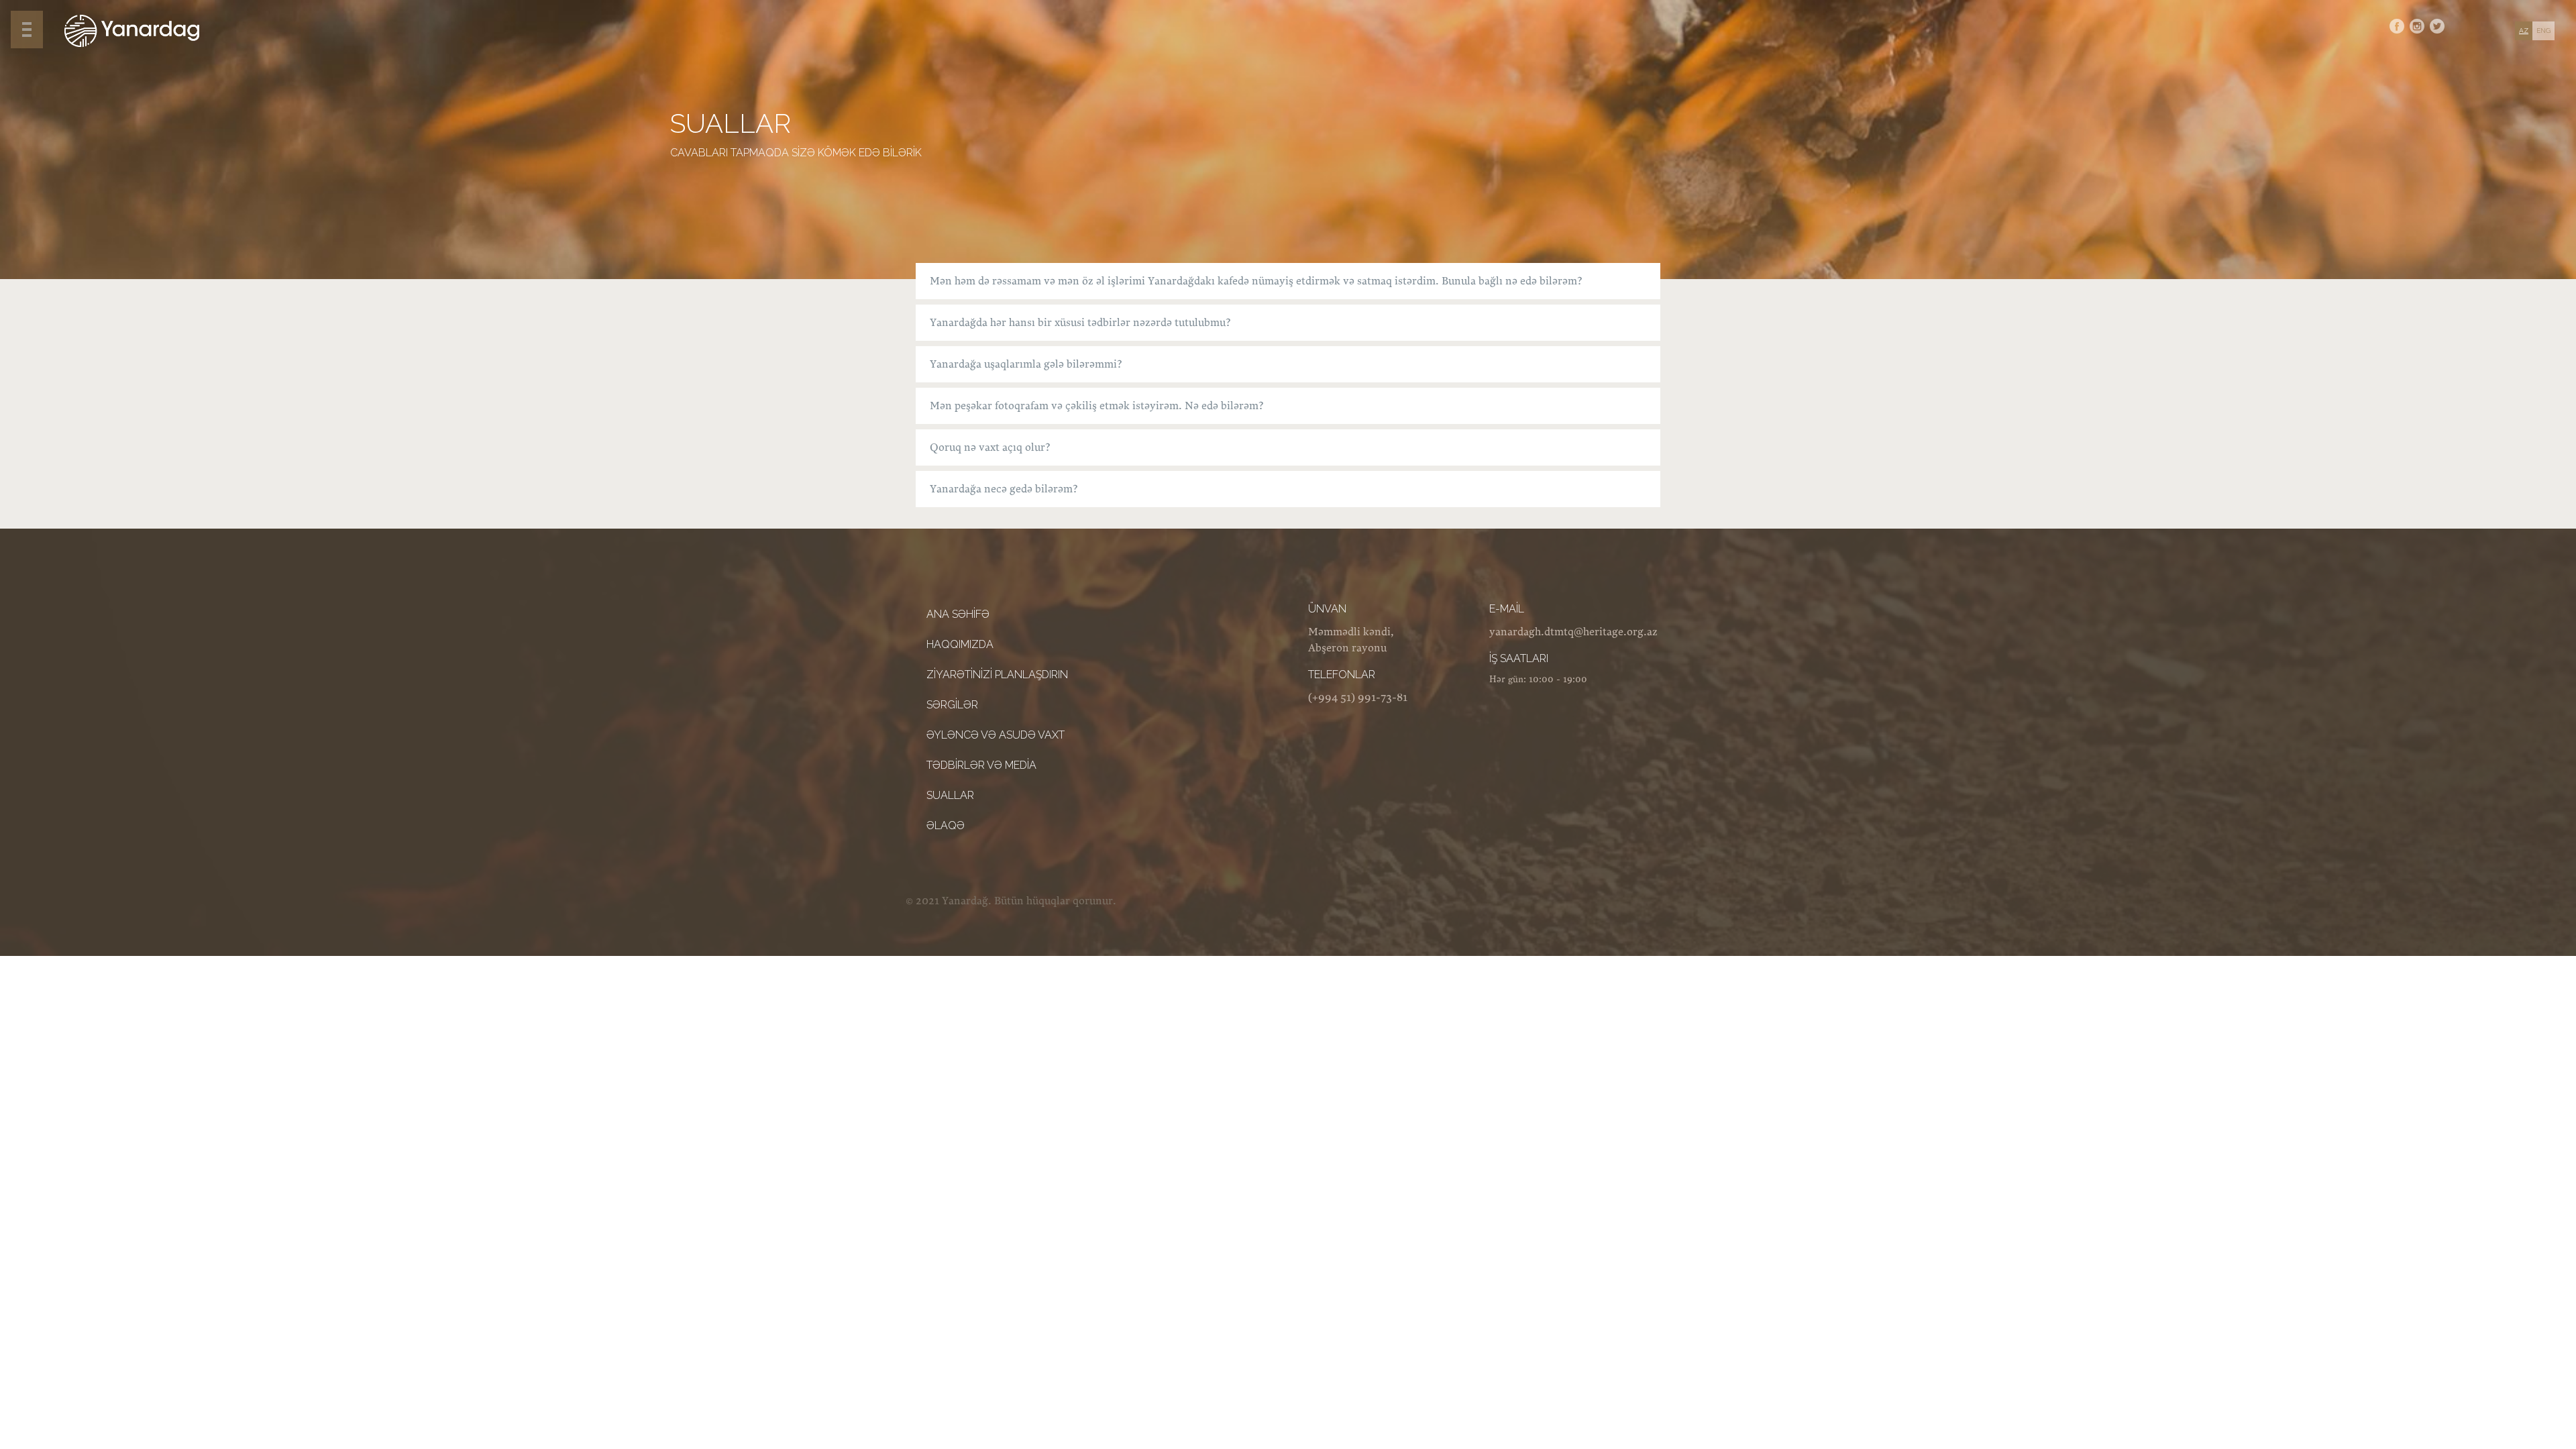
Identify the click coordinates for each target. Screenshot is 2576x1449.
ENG (2543, 31)
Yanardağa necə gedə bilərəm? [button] (1004, 489)
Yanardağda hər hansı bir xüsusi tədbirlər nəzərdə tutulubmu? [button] (1080, 323)
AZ (2524, 31)
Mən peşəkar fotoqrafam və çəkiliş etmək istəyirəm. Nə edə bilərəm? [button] (1097, 406)
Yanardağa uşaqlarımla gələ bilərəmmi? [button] (1026, 364)
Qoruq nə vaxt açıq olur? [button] (990, 447)
